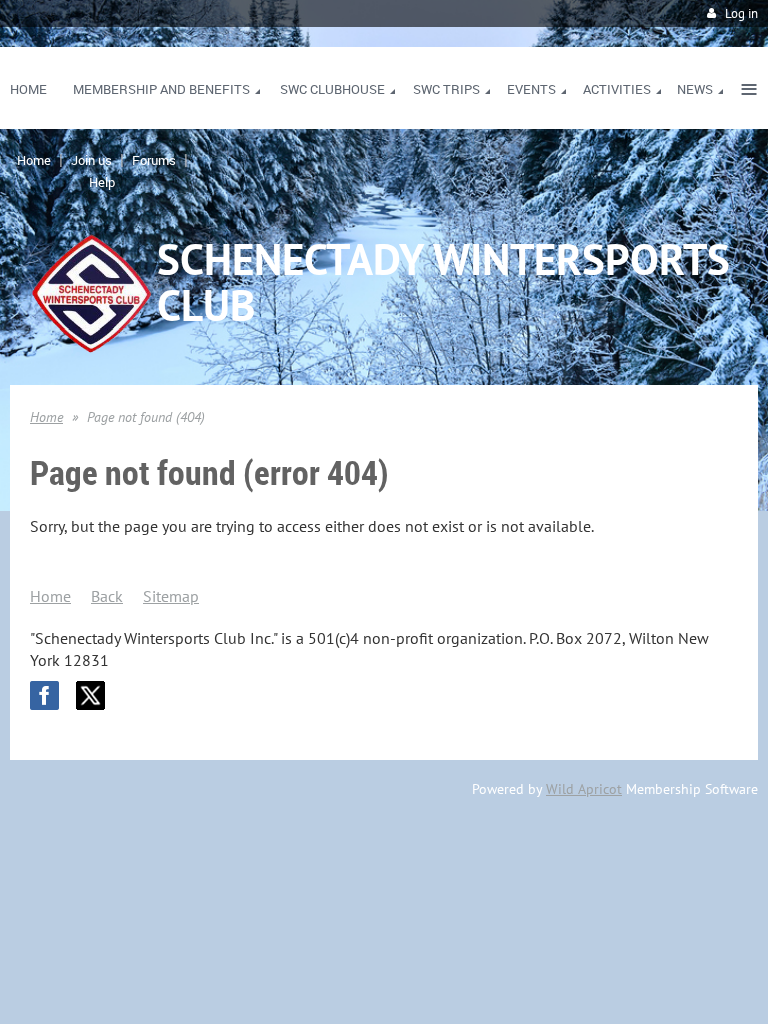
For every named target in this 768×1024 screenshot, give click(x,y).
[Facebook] (44, 695)
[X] (90, 695)
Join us (91, 160)
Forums (154, 160)
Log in (741, 13)
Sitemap (171, 596)
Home (34, 160)
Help (102, 182)
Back (107, 596)
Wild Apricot (584, 789)
